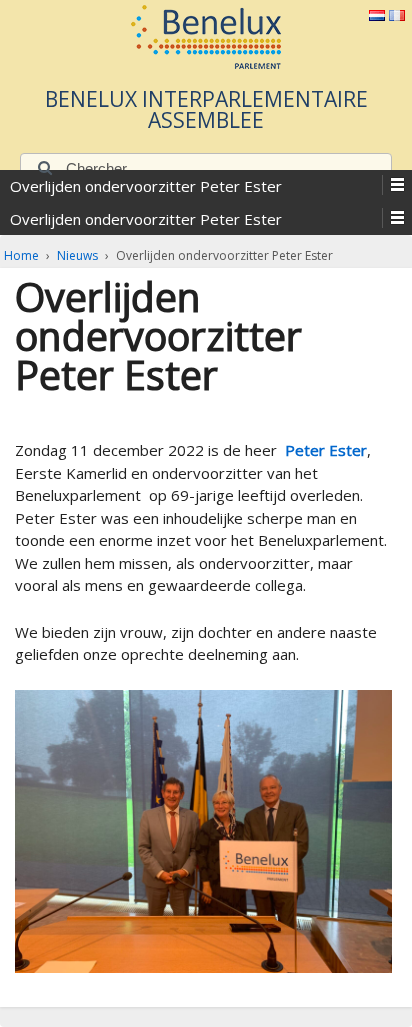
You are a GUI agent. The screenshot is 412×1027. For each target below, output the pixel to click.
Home (21, 255)
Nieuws (77, 255)
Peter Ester (326, 450)
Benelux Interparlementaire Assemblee (206, 109)
